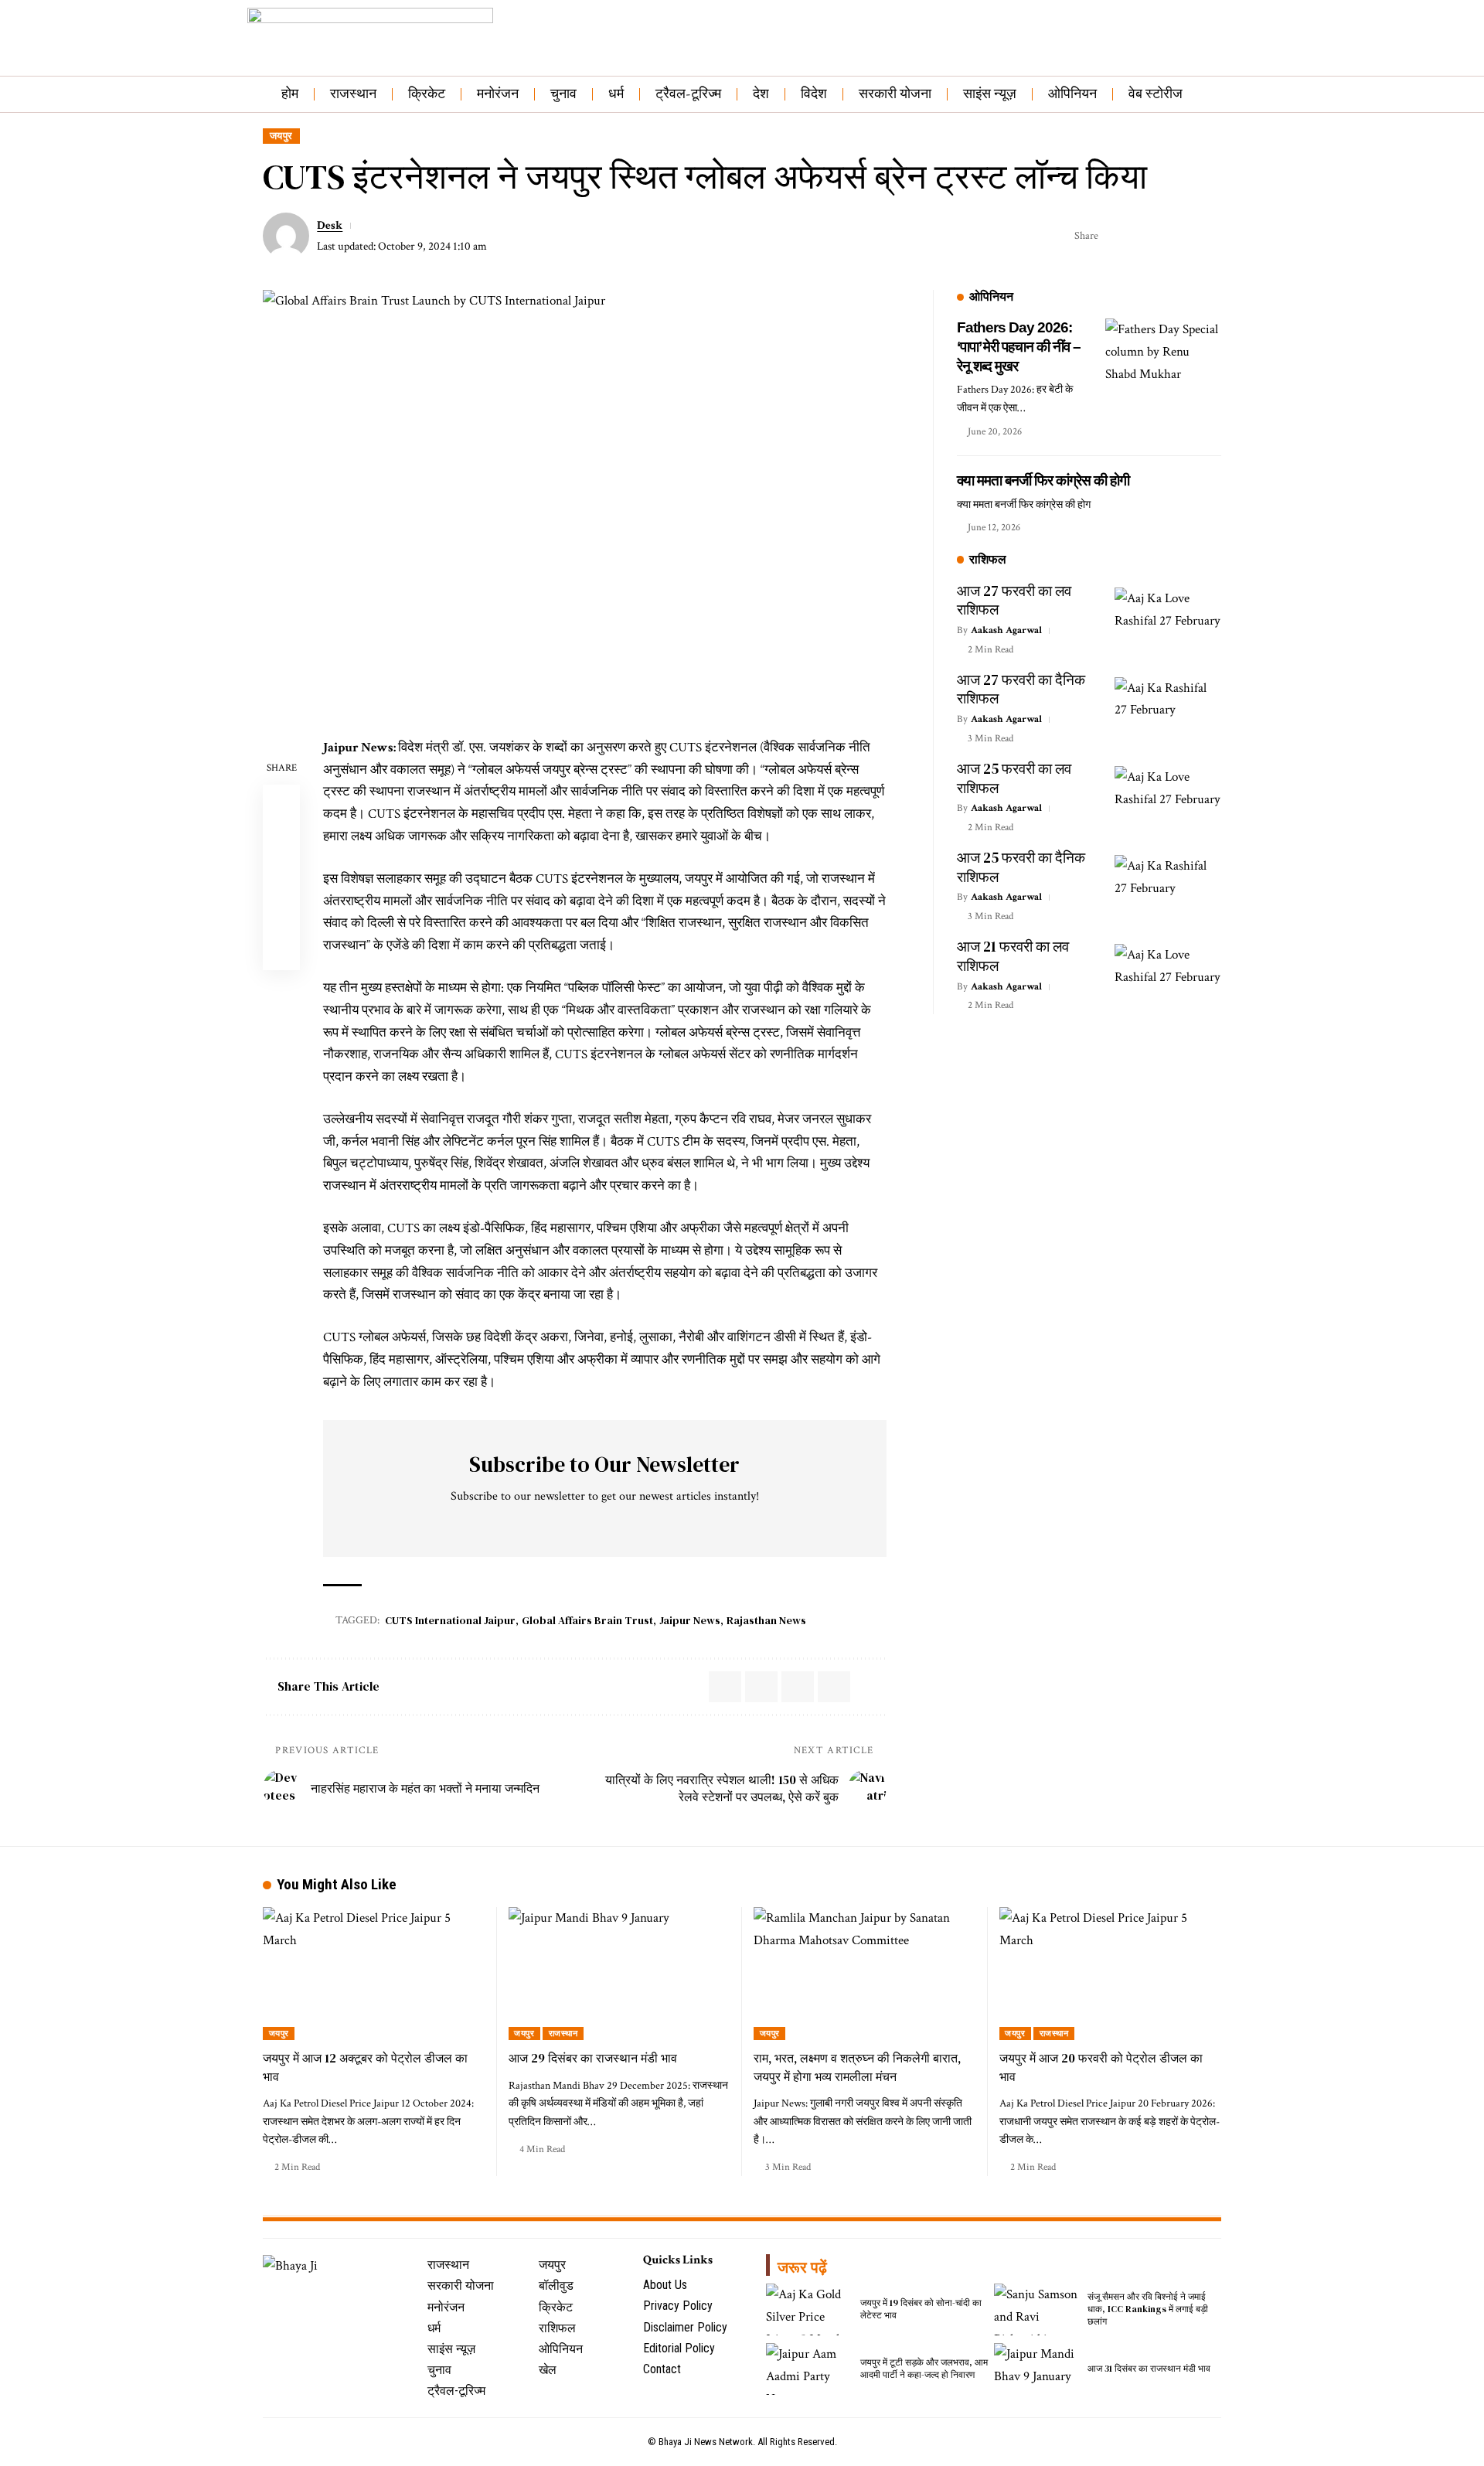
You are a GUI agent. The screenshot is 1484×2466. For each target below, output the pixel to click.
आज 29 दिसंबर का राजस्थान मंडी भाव (593, 2058)
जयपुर (281, 136)
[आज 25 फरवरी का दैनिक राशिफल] (1168, 887)
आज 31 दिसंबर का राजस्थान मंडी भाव (1149, 2369)
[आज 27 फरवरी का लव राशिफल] (1168, 620)
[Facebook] (271, 2296)
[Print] (1186, 236)
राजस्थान (563, 2033)
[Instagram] (322, 2296)
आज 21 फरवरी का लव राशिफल (1013, 956)
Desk (330, 225)
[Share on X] (1115, 236)
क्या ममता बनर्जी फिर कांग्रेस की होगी (1043, 480)
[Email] (1139, 236)
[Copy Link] (1162, 236)
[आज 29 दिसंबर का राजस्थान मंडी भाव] (620, 1974)
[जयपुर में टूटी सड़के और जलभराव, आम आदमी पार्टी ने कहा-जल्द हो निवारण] (809, 2369)
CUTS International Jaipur (450, 1620)
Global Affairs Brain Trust (587, 1620)
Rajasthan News (766, 1620)
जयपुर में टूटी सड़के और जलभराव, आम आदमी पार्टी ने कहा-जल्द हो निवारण (924, 2369)
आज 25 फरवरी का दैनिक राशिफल (1021, 867)
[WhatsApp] (356, 2296)
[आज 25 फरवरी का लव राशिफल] (1168, 798)
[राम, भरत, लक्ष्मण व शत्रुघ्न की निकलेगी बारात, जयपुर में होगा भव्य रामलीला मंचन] (865, 1974)
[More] (1210, 236)
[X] (288, 2296)
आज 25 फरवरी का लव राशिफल (1014, 778)
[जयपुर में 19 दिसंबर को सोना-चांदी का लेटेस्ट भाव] (809, 2309)
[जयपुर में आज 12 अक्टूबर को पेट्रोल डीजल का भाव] (374, 1974)
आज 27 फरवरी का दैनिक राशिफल (1021, 689)
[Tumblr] (339, 2296)
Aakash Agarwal (1006, 630)
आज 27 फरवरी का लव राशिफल (1014, 600)
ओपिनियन (991, 296)
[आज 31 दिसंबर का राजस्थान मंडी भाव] (1037, 2369)
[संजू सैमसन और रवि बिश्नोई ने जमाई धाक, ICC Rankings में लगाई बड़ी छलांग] (1037, 2309)
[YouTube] (305, 2296)
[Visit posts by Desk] (286, 236)
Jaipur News (690, 1620)
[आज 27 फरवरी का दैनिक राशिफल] (1168, 709)
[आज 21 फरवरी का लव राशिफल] (1168, 976)
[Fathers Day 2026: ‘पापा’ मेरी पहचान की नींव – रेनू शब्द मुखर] (1163, 376)
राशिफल (988, 559)
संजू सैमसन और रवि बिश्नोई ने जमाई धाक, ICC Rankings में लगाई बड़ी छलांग (1148, 2309)
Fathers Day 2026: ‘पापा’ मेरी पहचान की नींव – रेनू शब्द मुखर (1019, 346)
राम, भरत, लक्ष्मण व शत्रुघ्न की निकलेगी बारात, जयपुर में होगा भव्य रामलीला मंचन (857, 2067)
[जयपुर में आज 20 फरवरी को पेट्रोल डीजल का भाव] (1111, 1974)
